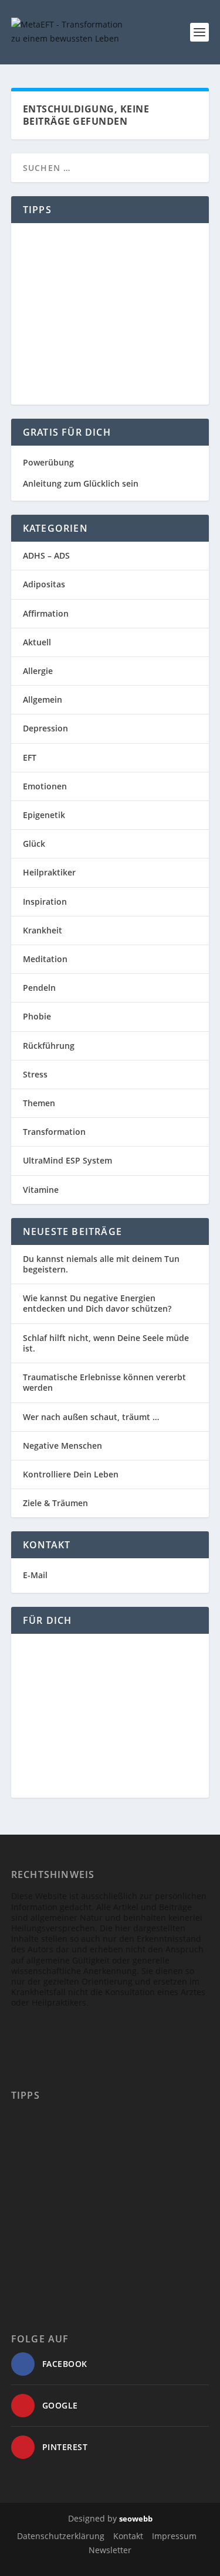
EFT (30, 757)
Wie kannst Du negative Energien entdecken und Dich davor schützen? (97, 1303)
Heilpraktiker (49, 872)
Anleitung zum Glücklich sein (81, 483)
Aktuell (37, 642)
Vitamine (41, 1190)
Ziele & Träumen (55, 1503)
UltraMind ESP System (67, 1160)
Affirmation (46, 613)
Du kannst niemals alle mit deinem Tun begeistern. (101, 1264)
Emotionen (45, 786)
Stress (35, 1074)
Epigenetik (44, 815)
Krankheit (43, 930)
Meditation (45, 959)
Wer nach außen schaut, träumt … (91, 1417)
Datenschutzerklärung (61, 2536)
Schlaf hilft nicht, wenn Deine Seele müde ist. (106, 1343)
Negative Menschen (62, 1446)
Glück (34, 844)
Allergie (38, 671)
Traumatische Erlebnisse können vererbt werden (104, 1382)
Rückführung (49, 1046)
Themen (39, 1103)
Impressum (174, 2536)
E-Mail (35, 1575)
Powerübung (48, 462)
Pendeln (39, 988)
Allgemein (43, 699)
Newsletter (110, 2550)
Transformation (54, 1132)
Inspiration (45, 902)
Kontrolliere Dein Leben (71, 1474)
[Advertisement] (110, 314)
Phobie (37, 1016)
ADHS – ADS (46, 555)
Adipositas (44, 584)
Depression (45, 728)
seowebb (136, 2519)
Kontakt (128, 2536)
